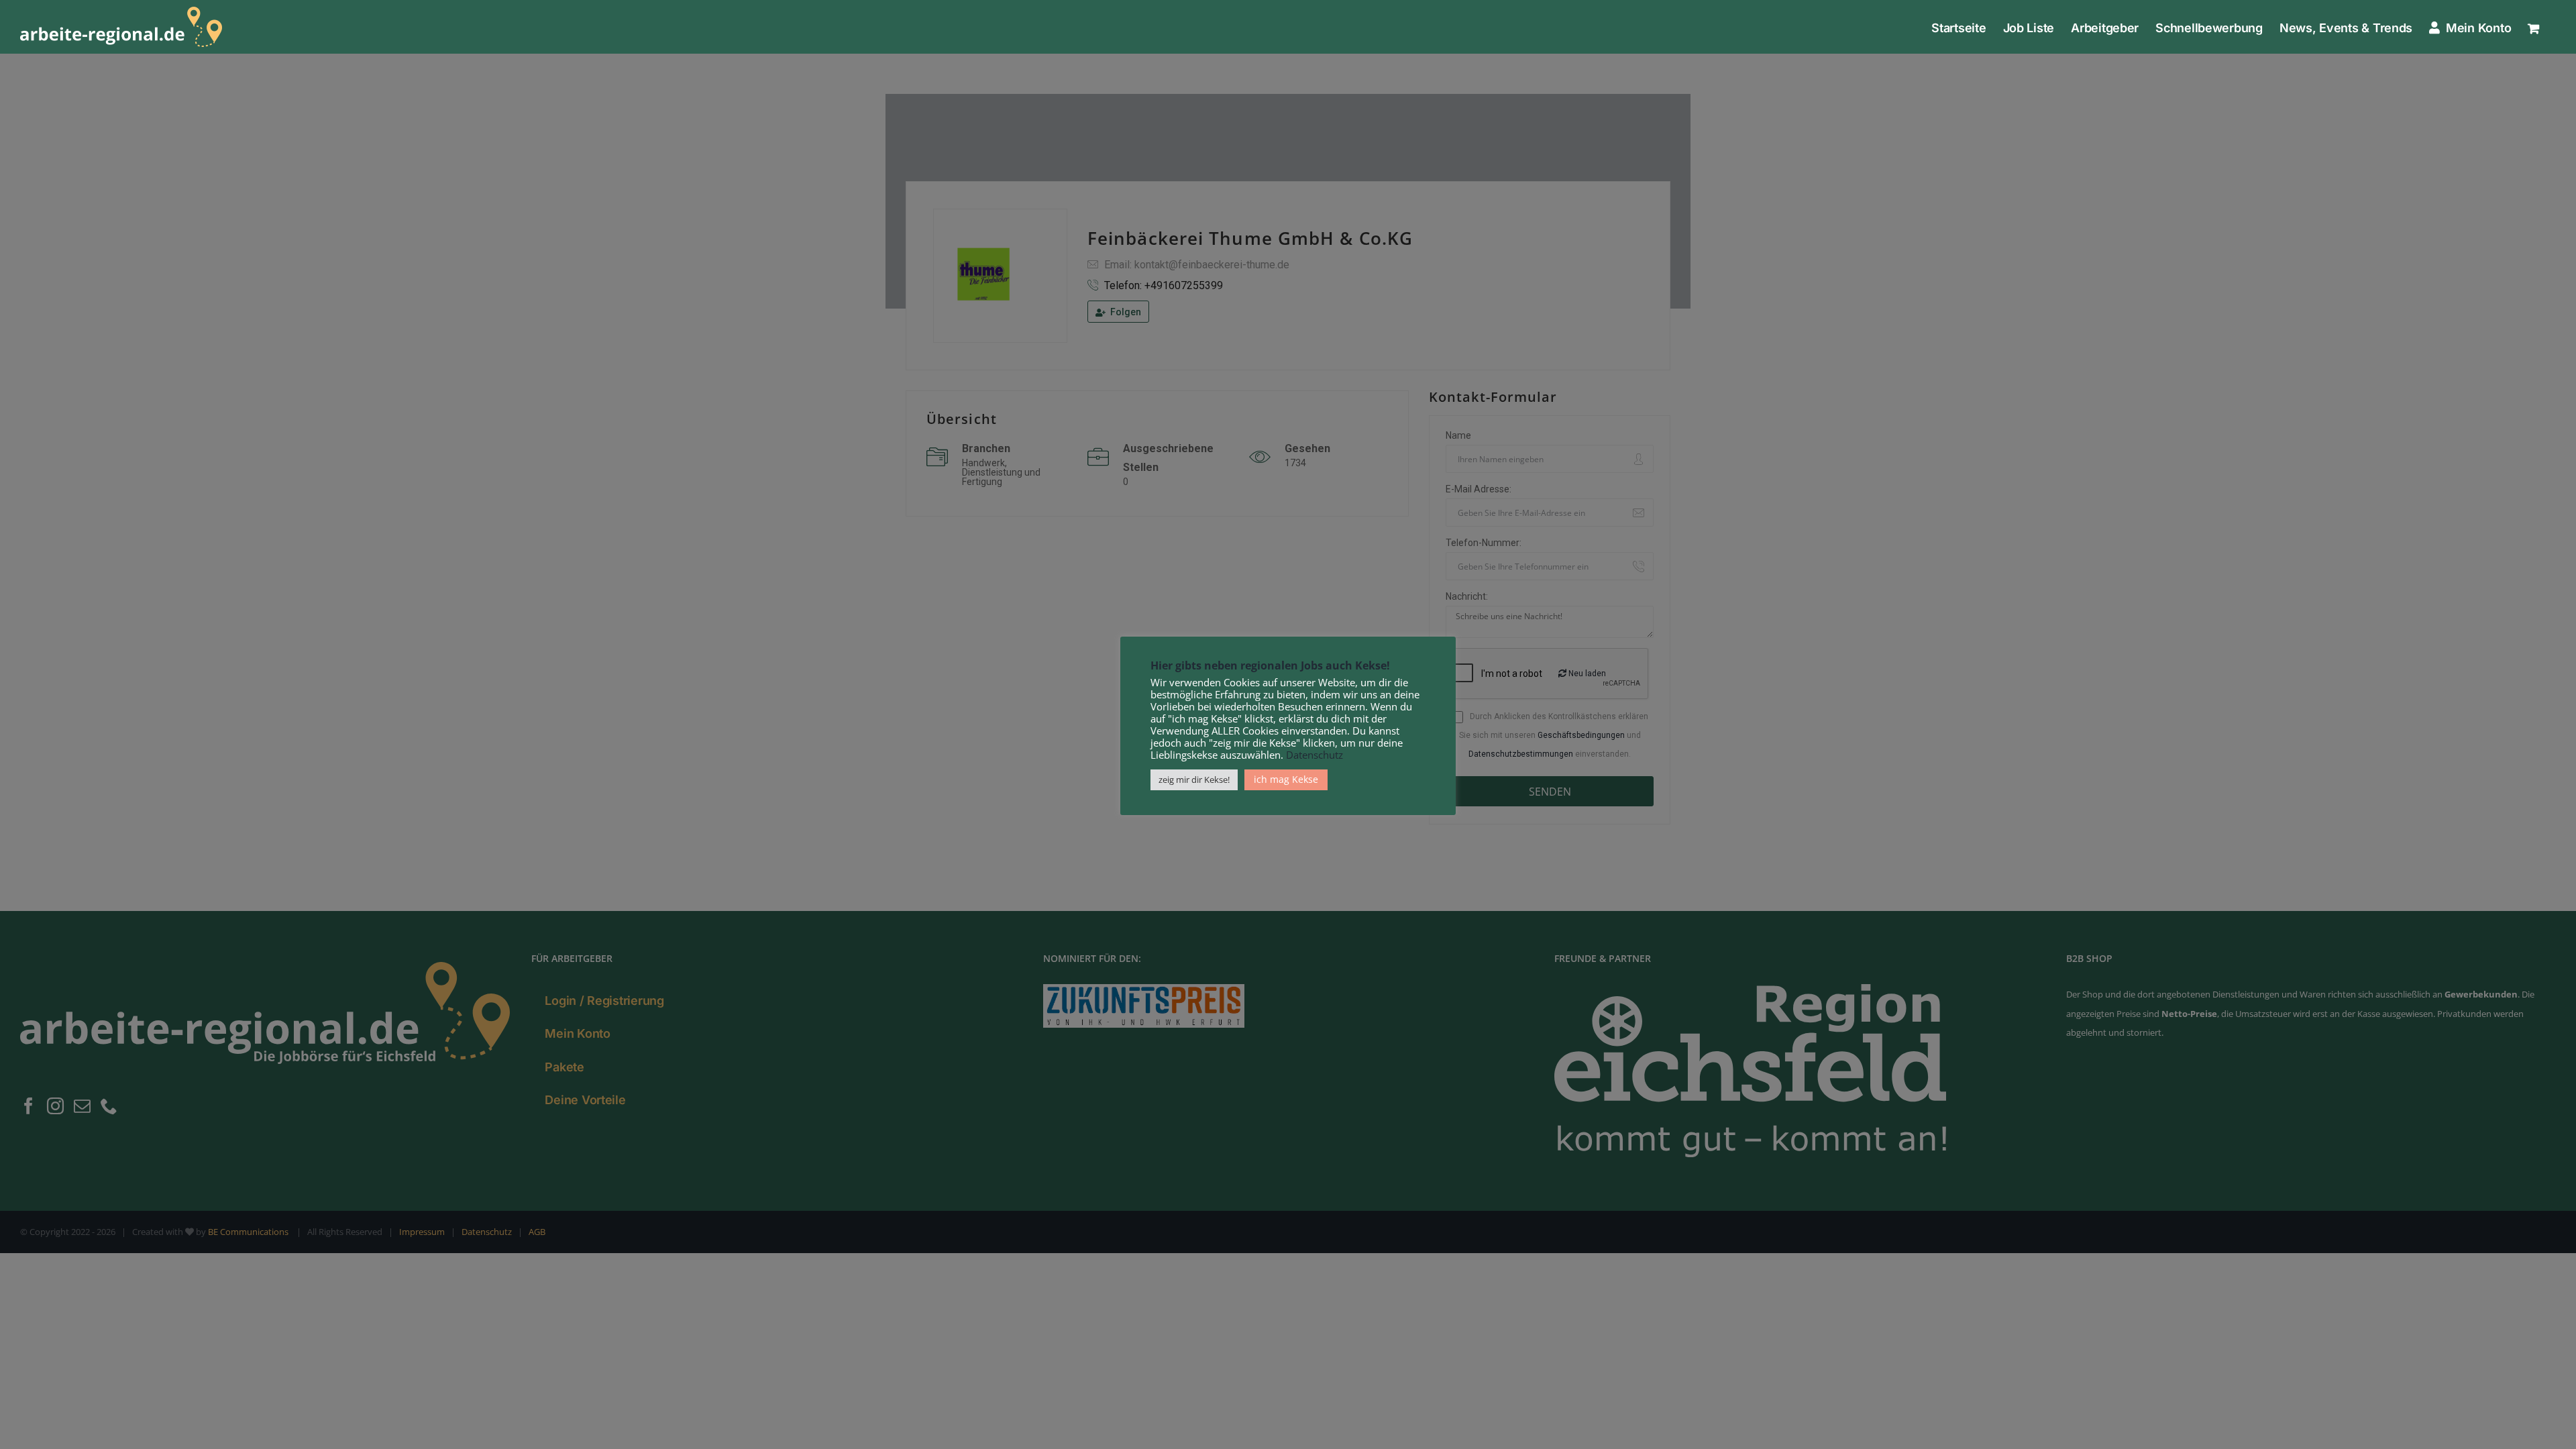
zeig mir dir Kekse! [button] (1194, 780)
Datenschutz (1314, 755)
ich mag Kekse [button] (1286, 779)
